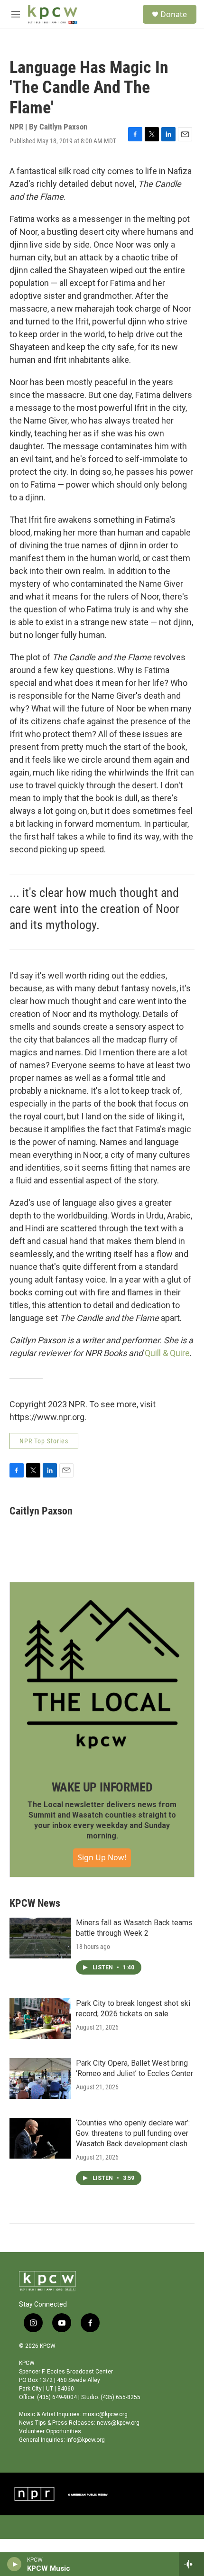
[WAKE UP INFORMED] (102, 1674)
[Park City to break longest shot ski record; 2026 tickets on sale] (40, 2019)
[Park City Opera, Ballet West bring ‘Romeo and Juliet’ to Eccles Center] (40, 2078)
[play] (14, 2564)
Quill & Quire (167, 1353)
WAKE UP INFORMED (102, 1787)
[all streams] (191, 2564)
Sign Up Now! (102, 1857)
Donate (174, 14)
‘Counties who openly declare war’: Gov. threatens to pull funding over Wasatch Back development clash (133, 2133)
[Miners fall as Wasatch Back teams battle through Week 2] (40, 1938)
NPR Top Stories (44, 1441)
